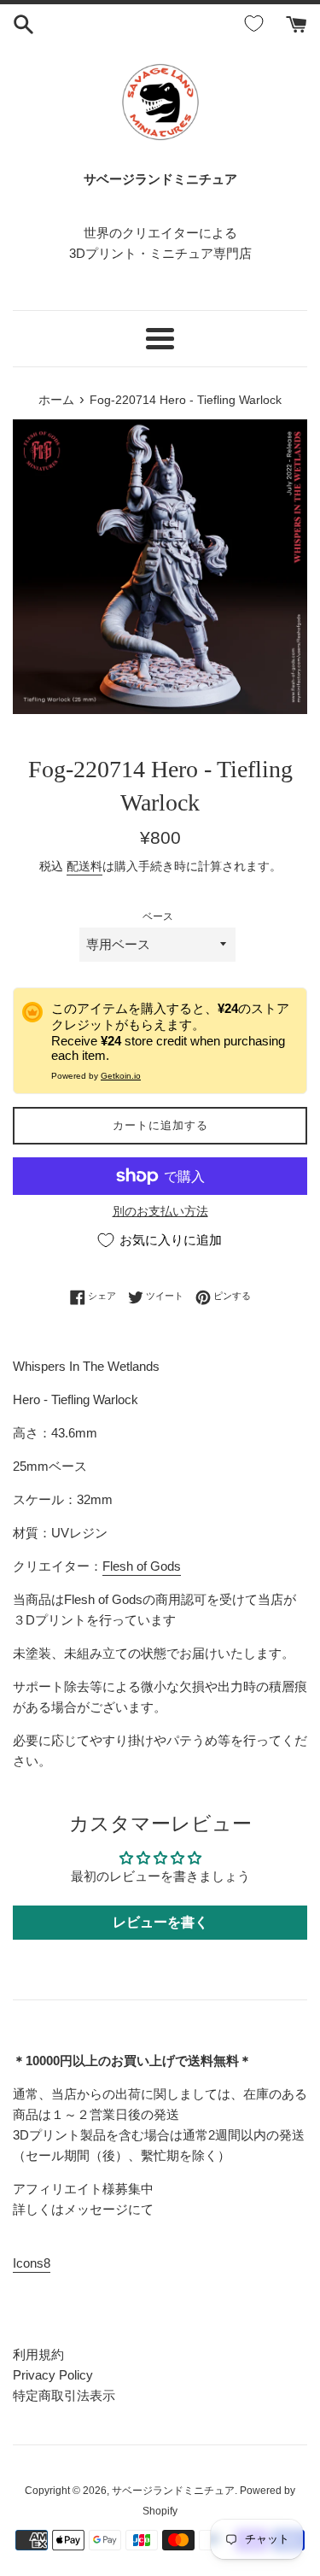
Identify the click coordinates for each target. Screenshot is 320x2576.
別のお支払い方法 (160, 1211)
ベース (158, 916)
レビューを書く (160, 1922)
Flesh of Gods (142, 1566)
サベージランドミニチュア (173, 2491)
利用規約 (38, 2354)
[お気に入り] (257, 24)
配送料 (84, 866)
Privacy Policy (53, 2375)
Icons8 (32, 2263)
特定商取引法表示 (64, 2395)
